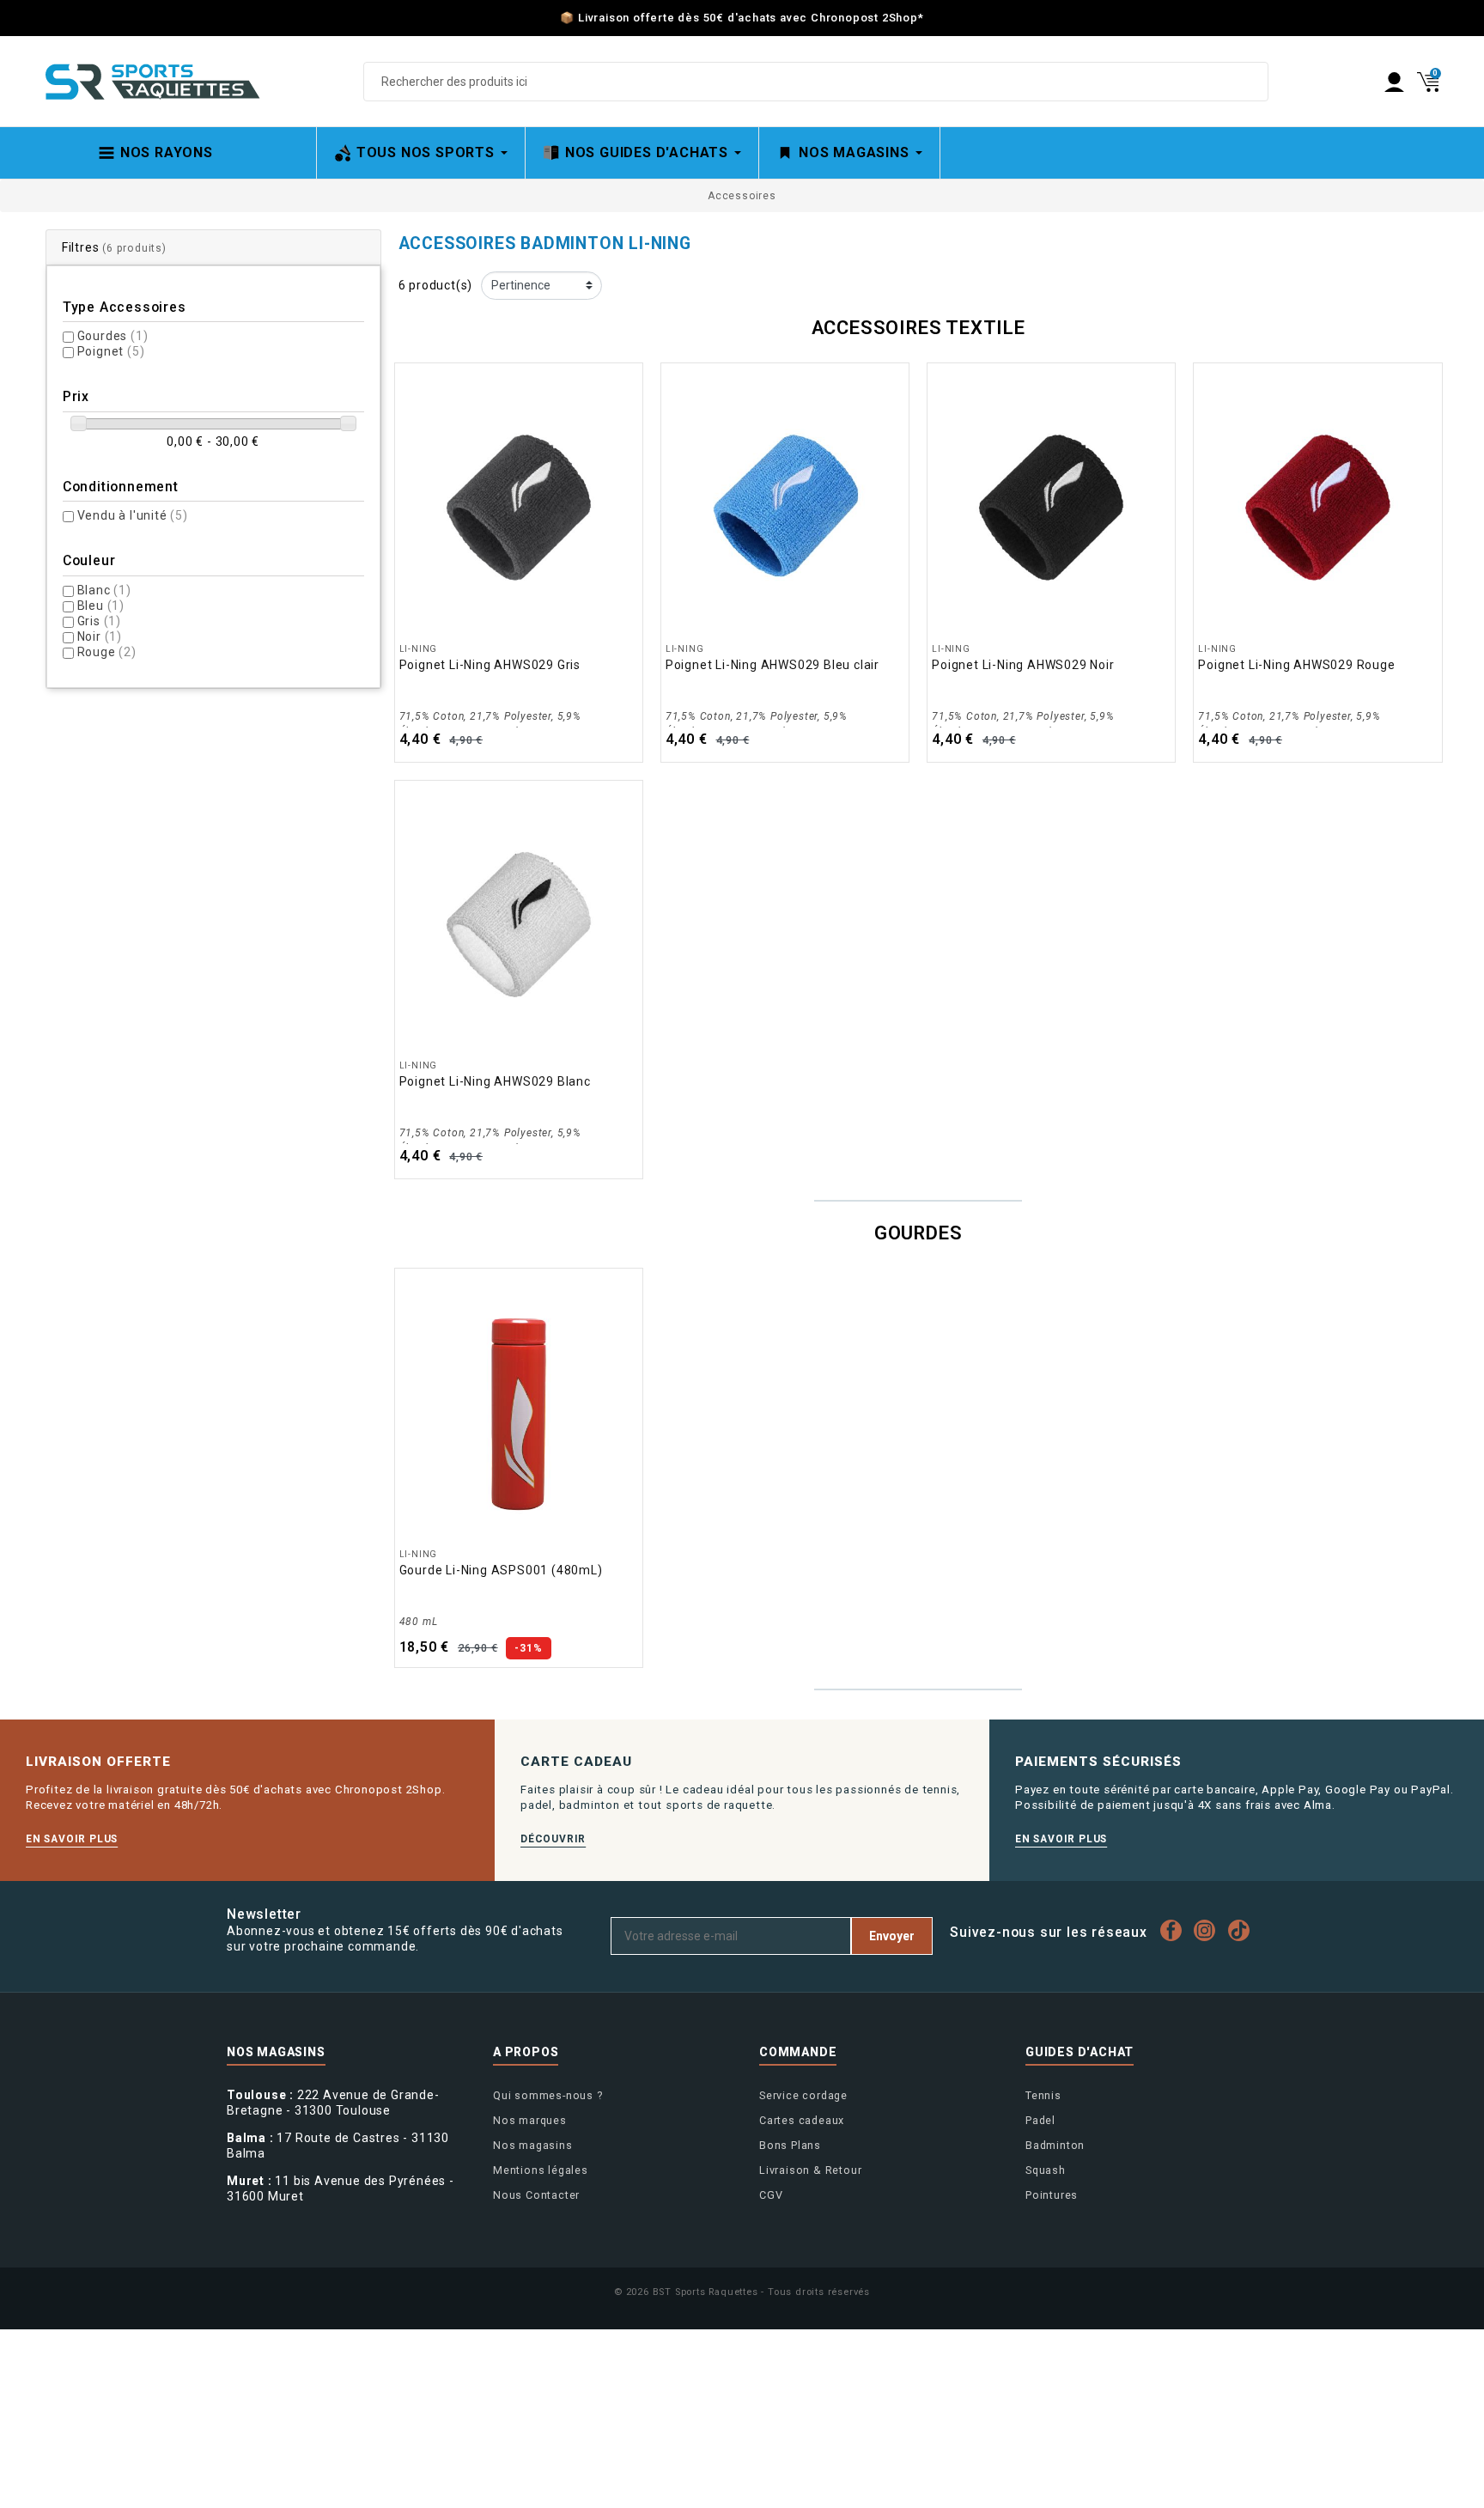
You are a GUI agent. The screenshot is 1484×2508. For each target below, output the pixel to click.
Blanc (104, 590)
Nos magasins (533, 2145)
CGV (771, 2195)
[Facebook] (1175, 1930)
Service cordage (803, 2095)
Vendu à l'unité (133, 515)
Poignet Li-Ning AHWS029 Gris (490, 665)
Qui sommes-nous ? (548, 2095)
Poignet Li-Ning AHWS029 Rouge (1296, 665)
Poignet (111, 351)
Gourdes (113, 336)
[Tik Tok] (1243, 1930)
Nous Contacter (536, 2195)
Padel (1040, 2120)
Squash (1046, 2170)
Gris (99, 621)
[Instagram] (1209, 1930)
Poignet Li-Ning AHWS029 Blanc (495, 1081)
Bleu (101, 606)
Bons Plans (790, 2145)
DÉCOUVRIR (553, 1839)
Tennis (1043, 2095)
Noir (100, 636)
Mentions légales (541, 2170)
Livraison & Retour (810, 2170)
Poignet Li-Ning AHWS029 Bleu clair (772, 665)
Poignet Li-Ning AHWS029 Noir (1023, 665)
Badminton (1055, 2145)
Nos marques (530, 2120)
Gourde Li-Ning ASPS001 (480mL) (501, 1570)
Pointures (1052, 2195)
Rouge (107, 652)
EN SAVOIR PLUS (72, 1839)
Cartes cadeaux (802, 2120)
